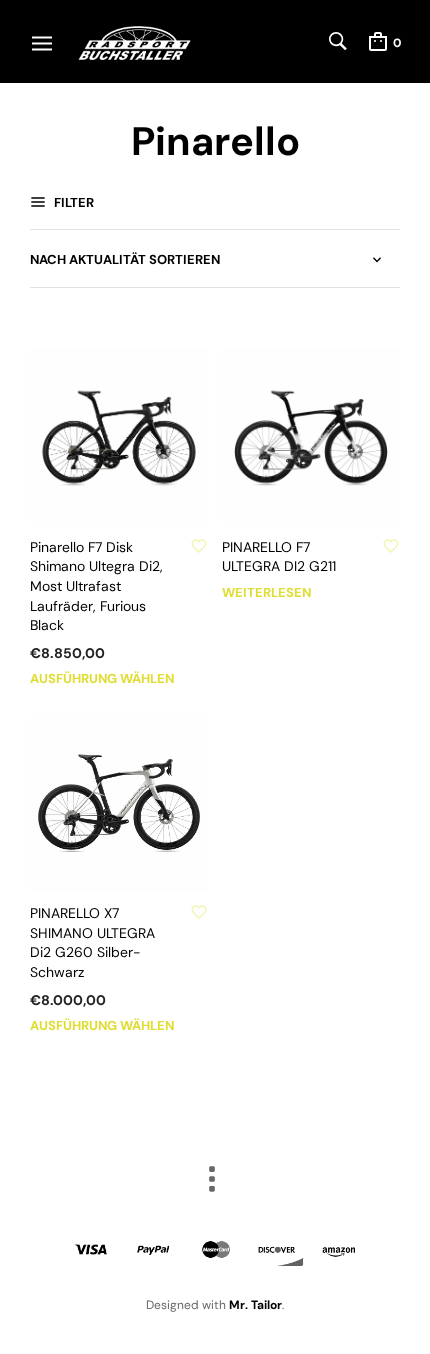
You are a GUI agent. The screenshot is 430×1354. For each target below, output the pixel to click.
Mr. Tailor (255, 1305)
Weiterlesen (266, 592)
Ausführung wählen (102, 678)
